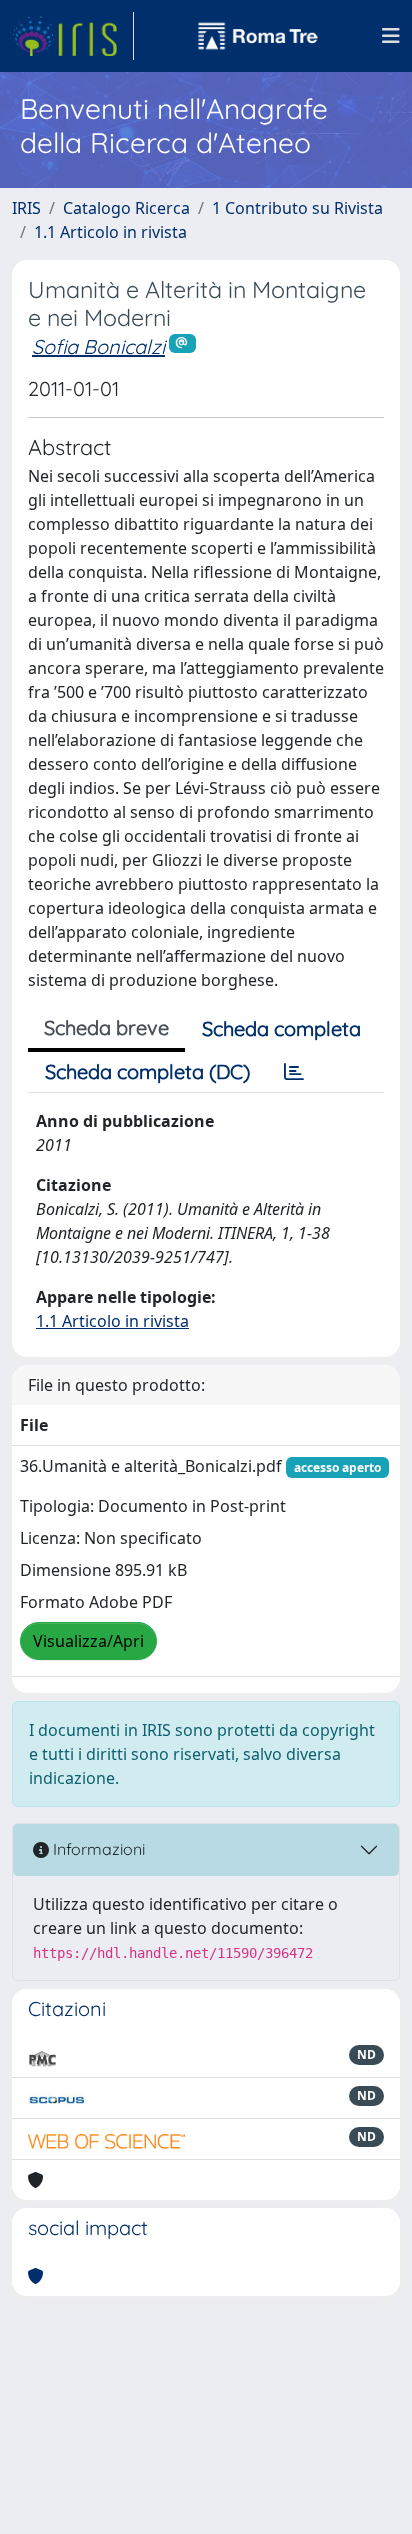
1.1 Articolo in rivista (110, 232)
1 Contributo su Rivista (297, 208)
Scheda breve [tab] (106, 1027)
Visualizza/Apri (88, 1641)
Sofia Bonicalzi (98, 346)
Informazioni (97, 1849)
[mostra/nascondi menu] (391, 36)
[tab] (294, 1072)
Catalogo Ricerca (126, 208)
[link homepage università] (258, 36)
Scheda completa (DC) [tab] (147, 1071)
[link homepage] (73, 36)
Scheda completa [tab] (281, 1028)
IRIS (26, 208)
